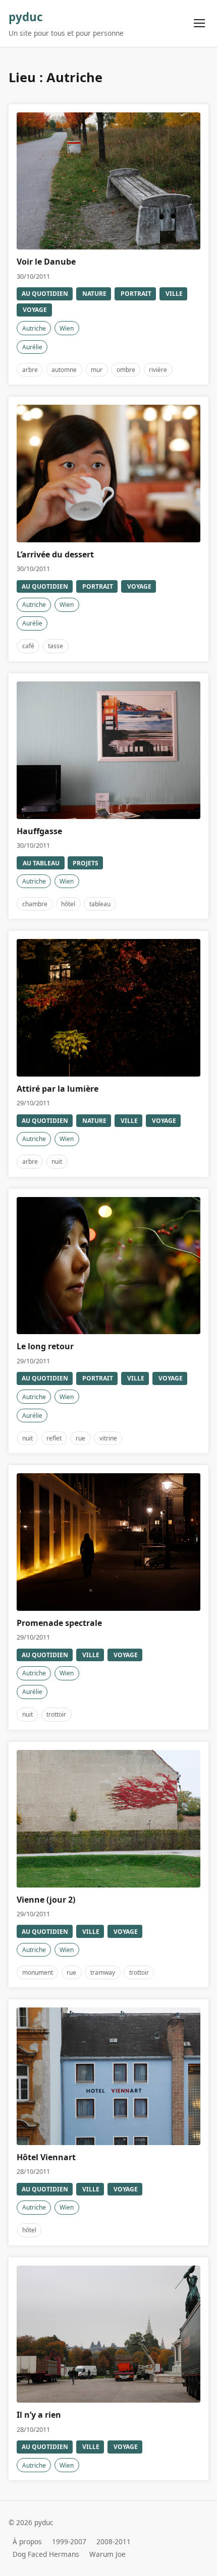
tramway (103, 1972)
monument (38, 1972)
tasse (56, 646)
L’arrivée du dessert (55, 554)
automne (64, 370)
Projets (86, 863)
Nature (94, 294)
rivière (158, 370)
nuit (57, 1161)
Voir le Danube (46, 262)
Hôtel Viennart (46, 2157)
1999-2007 (69, 2541)
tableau (100, 904)
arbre (30, 370)
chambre (35, 904)
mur (97, 370)
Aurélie (32, 347)
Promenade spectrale (59, 1623)
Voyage (35, 310)
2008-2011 (114, 2541)
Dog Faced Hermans (46, 2554)
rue (80, 1438)
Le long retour (45, 1346)
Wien (67, 328)
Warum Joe (107, 2554)
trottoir (56, 1714)
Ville (174, 294)
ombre (126, 370)
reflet (54, 1438)
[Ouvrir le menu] (200, 23)
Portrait (136, 294)
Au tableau (41, 863)
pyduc (26, 17)
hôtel (68, 904)
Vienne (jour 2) (46, 1900)
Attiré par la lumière (58, 1089)
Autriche (34, 328)
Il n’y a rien (39, 2415)
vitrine (108, 1438)
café (28, 646)
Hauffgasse (39, 831)
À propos (27, 2541)
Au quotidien (45, 294)
